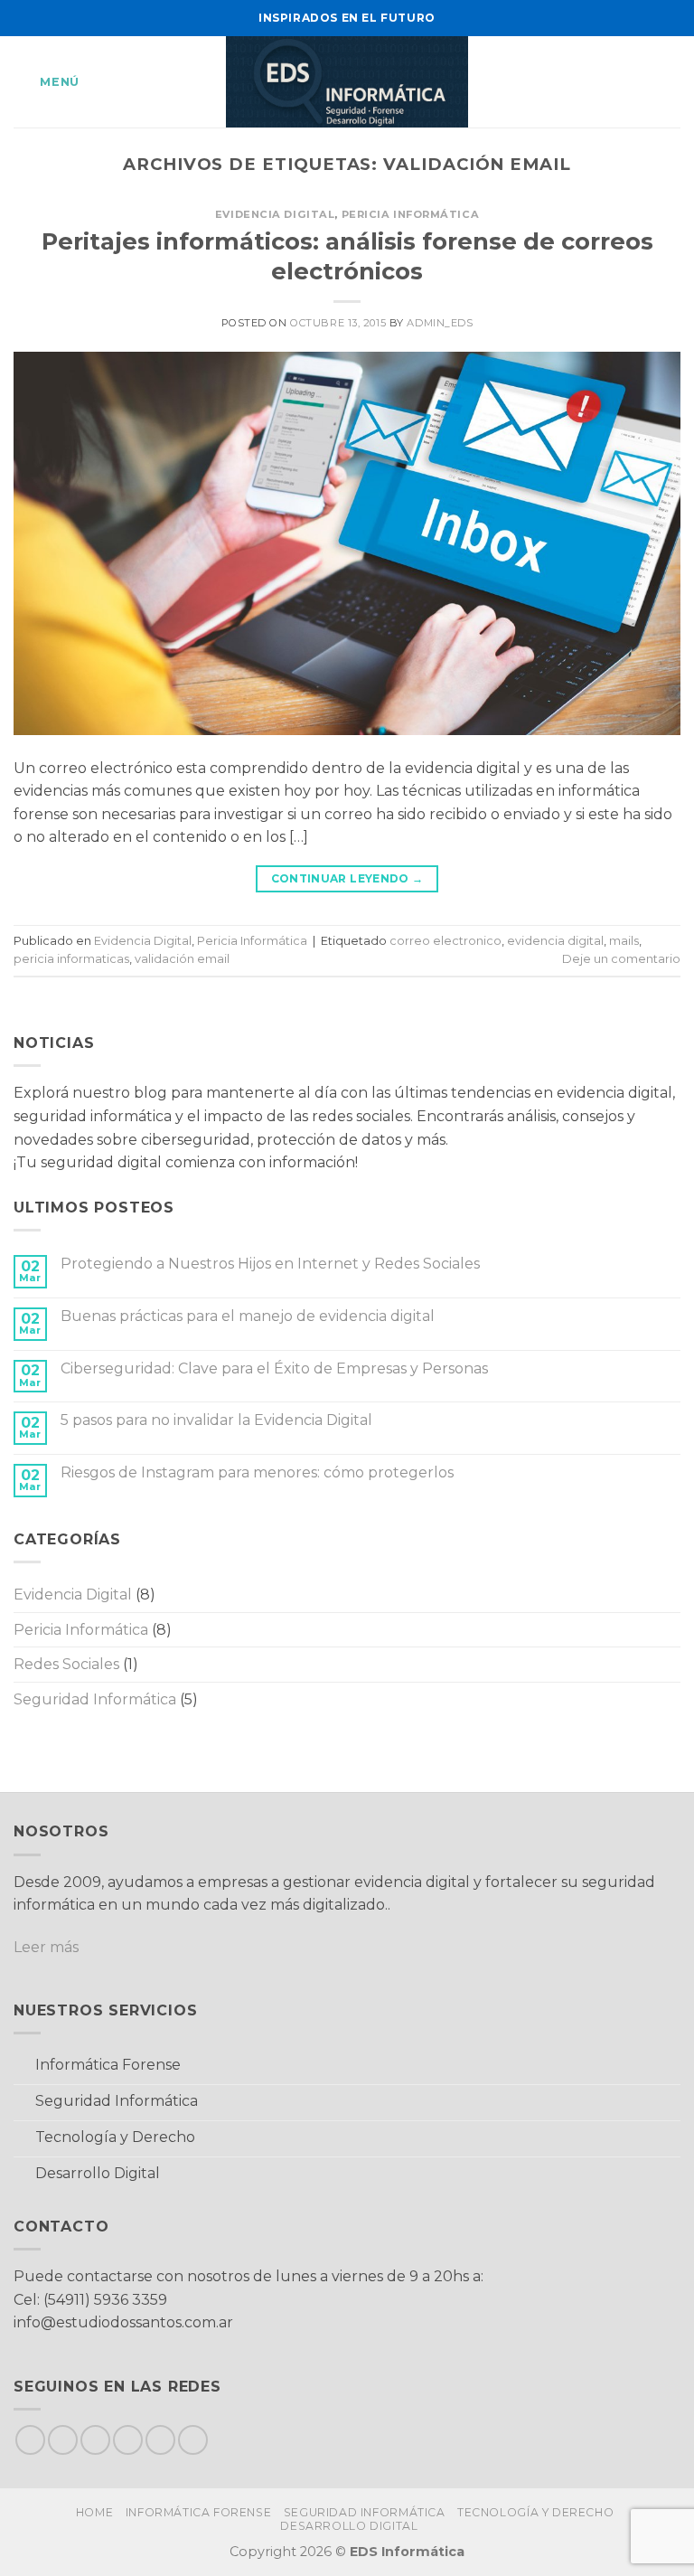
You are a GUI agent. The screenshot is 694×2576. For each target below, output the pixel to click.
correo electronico (445, 941)
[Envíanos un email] (128, 2440)
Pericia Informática (411, 214)
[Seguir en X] (95, 2440)
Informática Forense (199, 2512)
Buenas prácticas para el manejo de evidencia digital (248, 1316)
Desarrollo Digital (349, 2526)
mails (624, 941)
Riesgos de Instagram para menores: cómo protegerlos (257, 1472)
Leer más (46, 1947)
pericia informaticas (71, 959)
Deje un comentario (621, 959)
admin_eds (440, 323)
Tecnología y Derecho (535, 2512)
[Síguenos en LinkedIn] (193, 2440)
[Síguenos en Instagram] (63, 2440)
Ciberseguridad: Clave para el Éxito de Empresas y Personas (274, 1368)
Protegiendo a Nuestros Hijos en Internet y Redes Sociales (270, 1264)
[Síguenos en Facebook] (30, 2440)
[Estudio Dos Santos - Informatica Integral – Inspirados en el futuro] (347, 82)
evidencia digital (555, 941)
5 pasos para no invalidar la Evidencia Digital (216, 1420)
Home (94, 2512)
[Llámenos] (160, 2440)
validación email (182, 959)
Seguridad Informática (95, 1699)
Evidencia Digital (275, 214)
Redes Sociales (66, 1664)
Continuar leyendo (347, 878)
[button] (47, 82)
